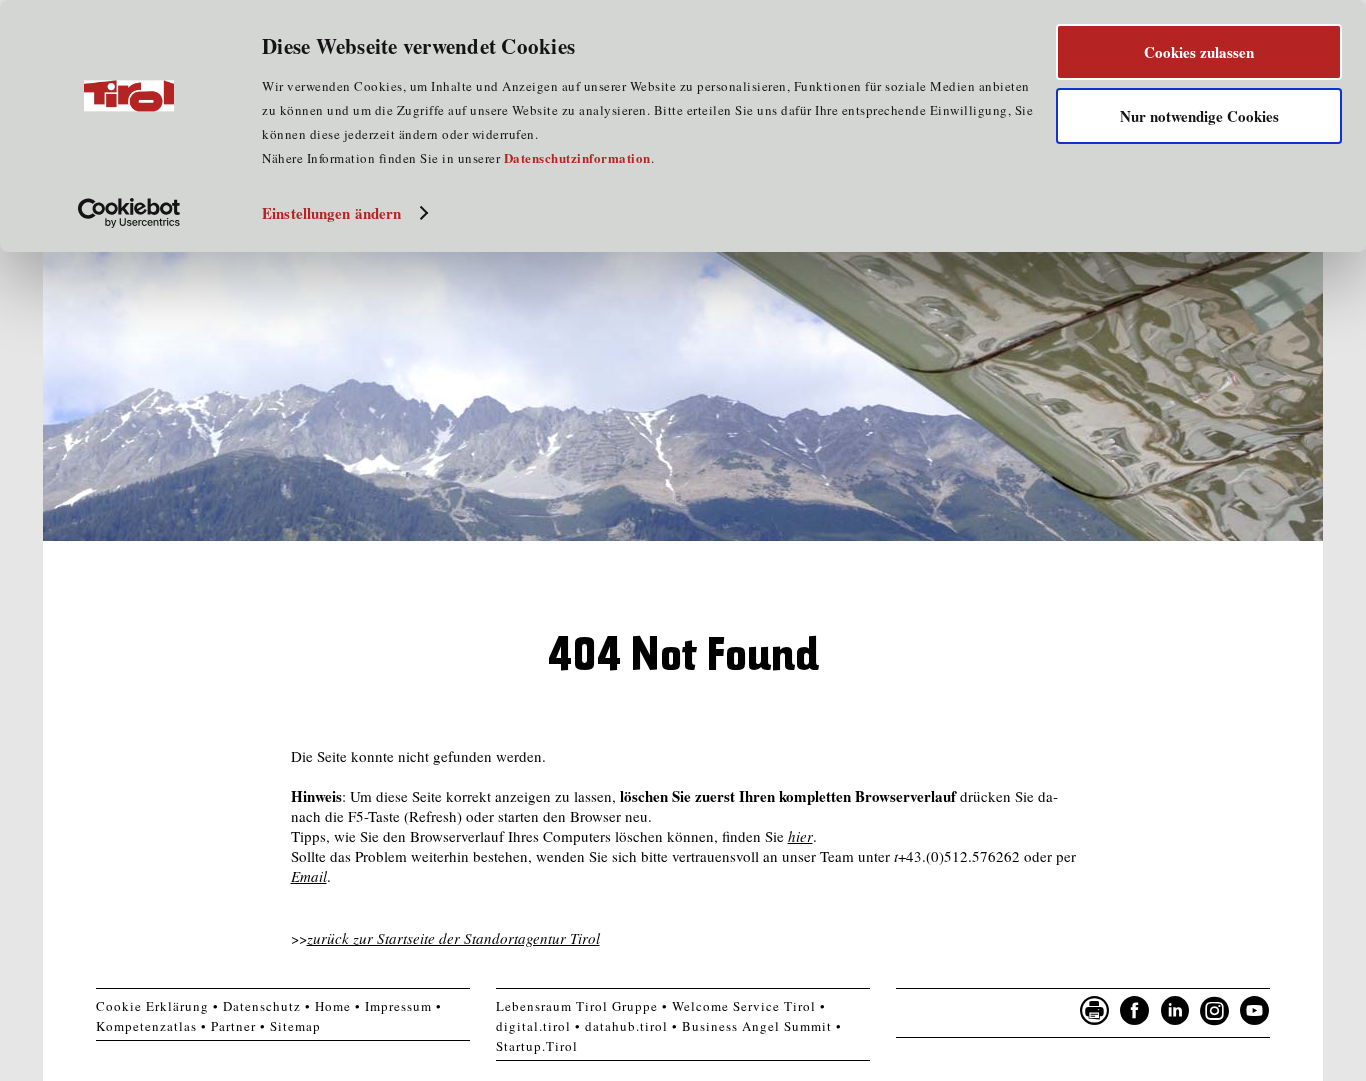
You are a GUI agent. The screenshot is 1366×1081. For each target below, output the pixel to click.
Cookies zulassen (1199, 52)
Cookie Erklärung (152, 1006)
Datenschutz (262, 1006)
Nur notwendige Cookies (1199, 116)
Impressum (398, 1006)
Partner (233, 1026)
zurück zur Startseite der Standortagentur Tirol (453, 938)
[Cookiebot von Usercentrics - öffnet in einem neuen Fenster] (129, 213)
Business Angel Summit (757, 1026)
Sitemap (295, 1026)
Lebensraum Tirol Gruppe (577, 1006)
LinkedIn (1175, 1011)
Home (333, 1006)
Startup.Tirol (537, 1046)
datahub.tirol (626, 1026)
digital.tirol (533, 1026)
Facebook (1135, 1011)
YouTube (1255, 1011)
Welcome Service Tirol (744, 1006)
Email (309, 876)
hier (800, 836)
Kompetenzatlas (146, 1026)
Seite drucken (1095, 1011)
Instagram (1215, 1011)
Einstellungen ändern (331, 213)
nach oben (1297, 1061)
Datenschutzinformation (577, 157)
